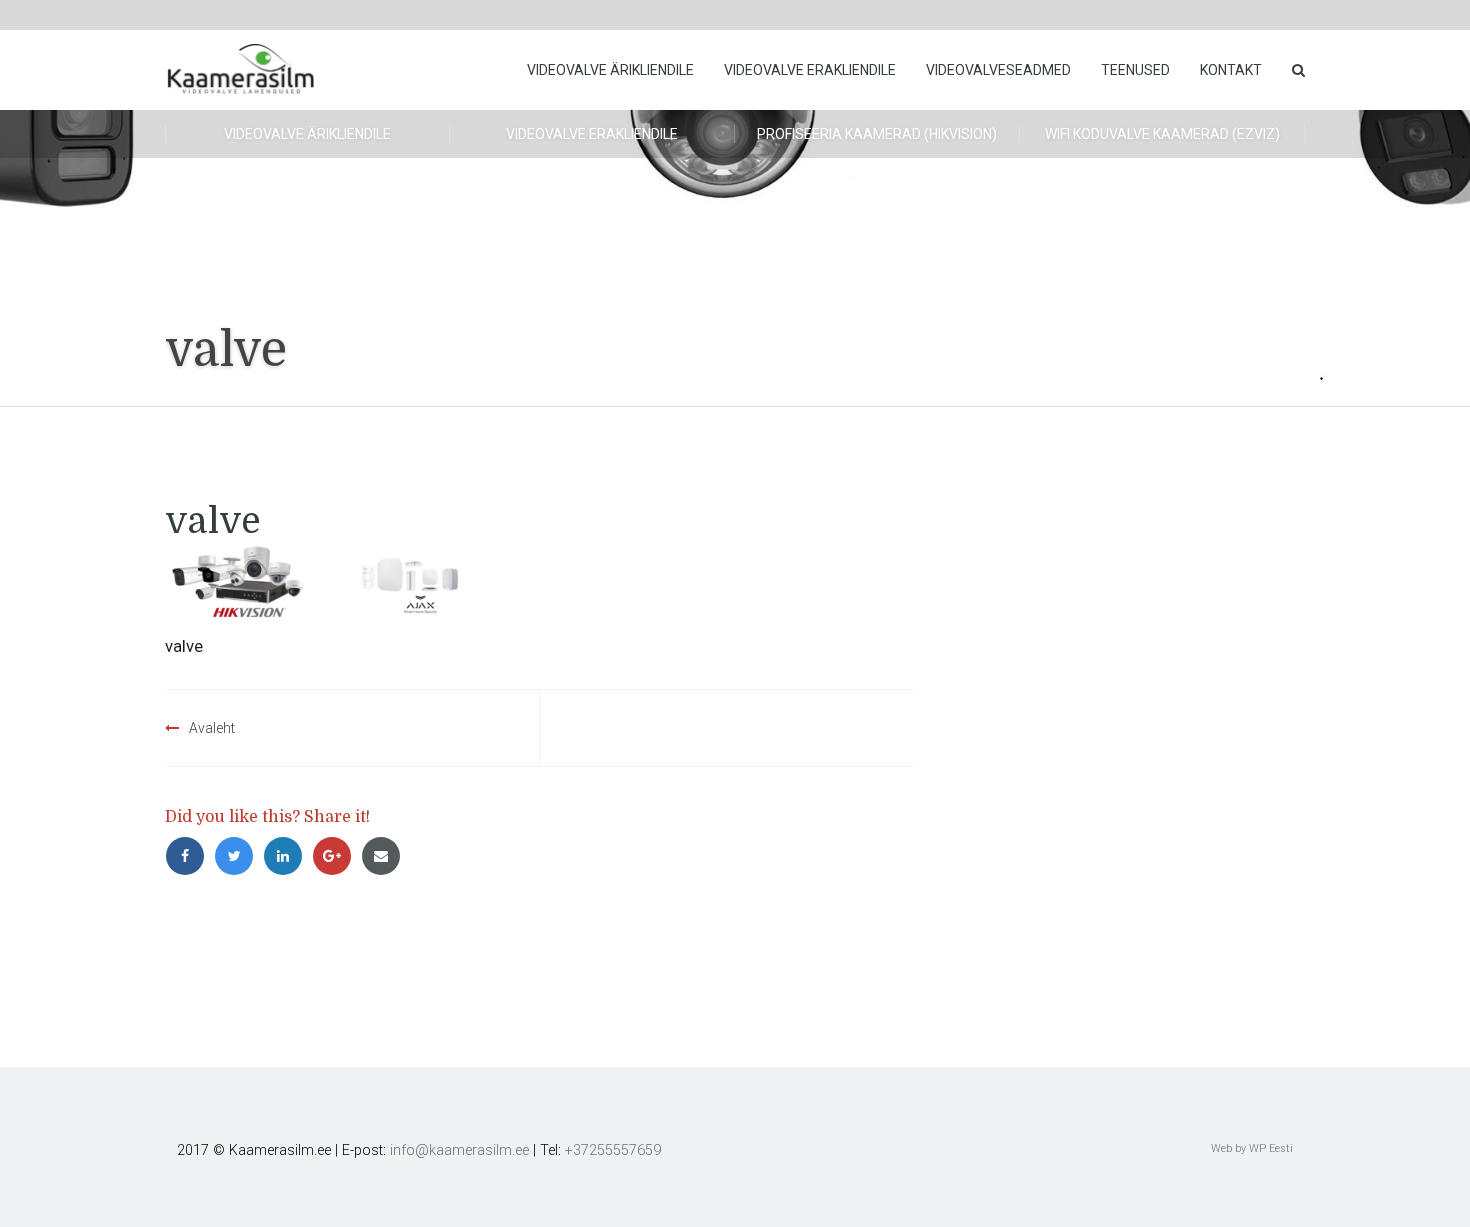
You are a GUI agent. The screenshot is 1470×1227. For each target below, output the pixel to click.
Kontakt (1231, 70)
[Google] (336, 856)
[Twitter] (238, 856)
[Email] (384, 856)
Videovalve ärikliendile (610, 70)
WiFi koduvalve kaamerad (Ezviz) (1162, 134)
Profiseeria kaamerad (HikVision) (877, 134)
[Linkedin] (287, 856)
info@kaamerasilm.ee (459, 1150)
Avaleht (212, 728)
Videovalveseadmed (998, 70)
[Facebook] (189, 856)
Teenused (1135, 70)
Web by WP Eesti (1252, 1148)
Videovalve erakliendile (810, 70)
